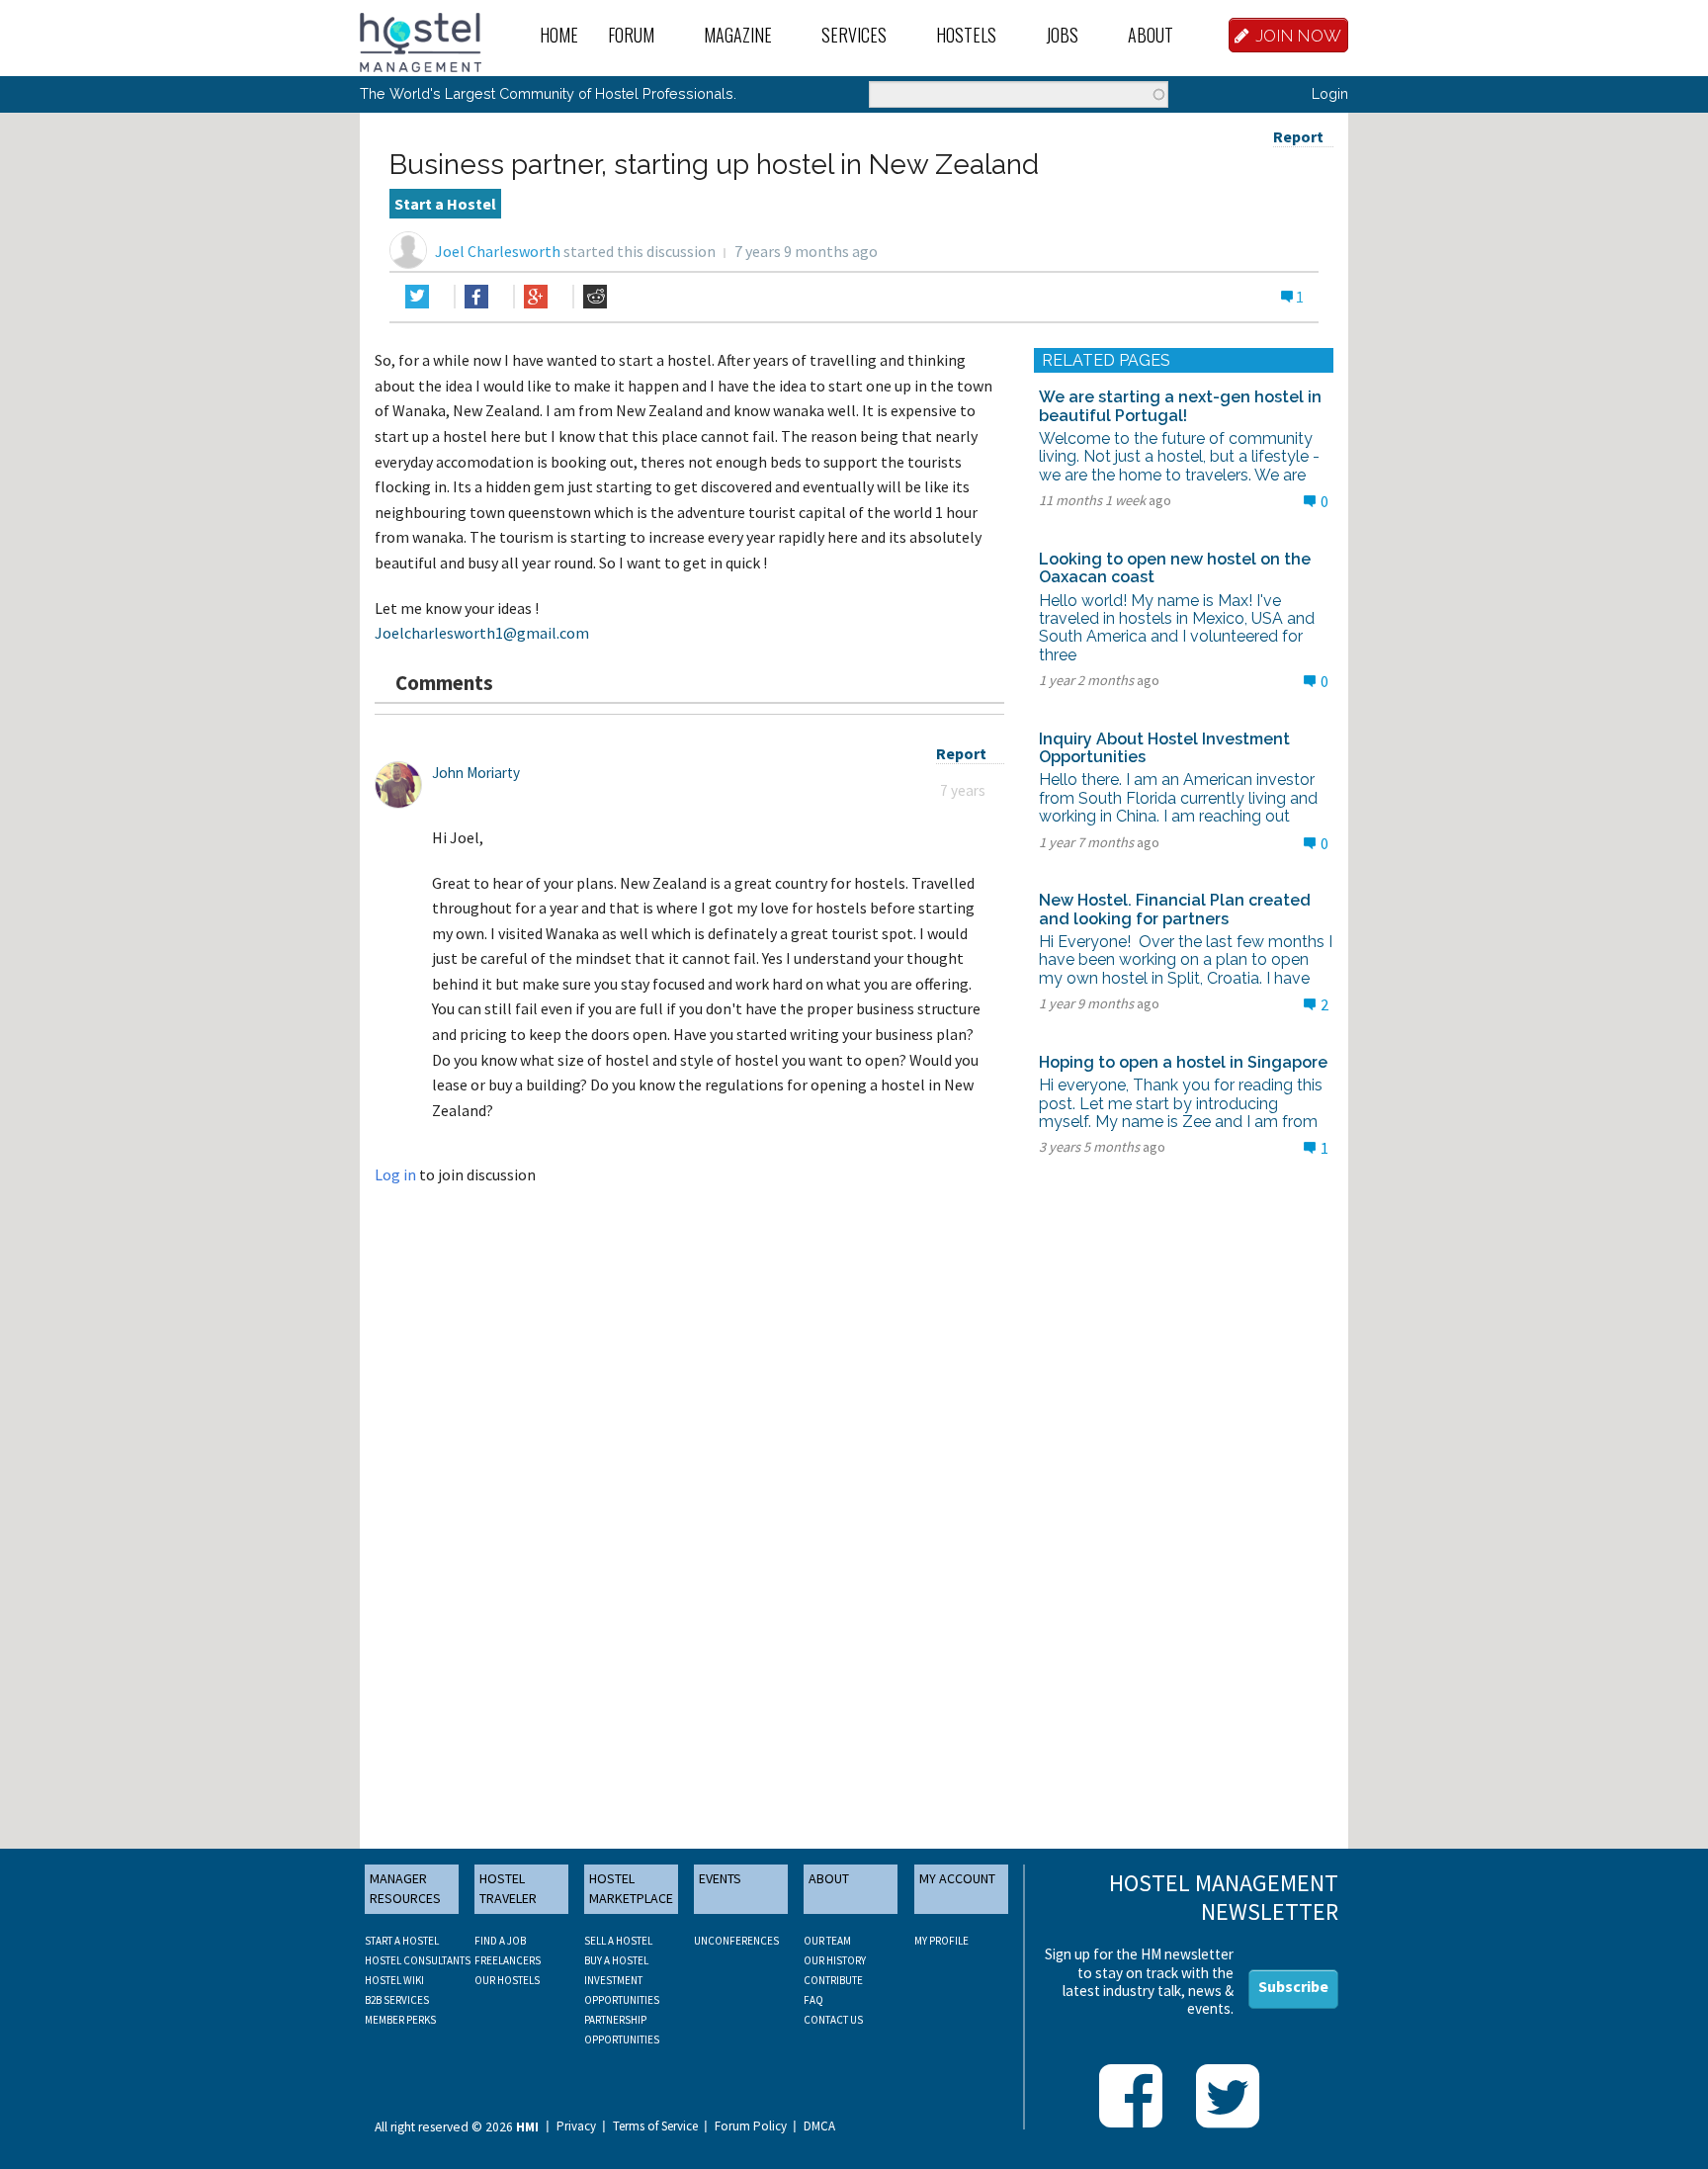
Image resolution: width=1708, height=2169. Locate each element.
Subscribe (1293, 1986)
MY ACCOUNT (957, 1878)
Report (1298, 136)
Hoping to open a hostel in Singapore (1183, 1062)
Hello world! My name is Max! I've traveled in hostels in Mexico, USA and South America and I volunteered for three (1177, 628)
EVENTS (720, 1878)
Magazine (738, 35)
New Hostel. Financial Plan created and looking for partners (1175, 909)
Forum (631, 35)
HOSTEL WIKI (394, 1980)
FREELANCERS (508, 1960)
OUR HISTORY (835, 1960)
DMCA (819, 2126)
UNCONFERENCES (736, 1941)
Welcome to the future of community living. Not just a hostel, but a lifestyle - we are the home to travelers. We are (1179, 457)
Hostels (966, 35)
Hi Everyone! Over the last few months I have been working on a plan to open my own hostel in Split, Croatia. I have (1186, 960)
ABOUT (829, 1878)
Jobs (1062, 35)
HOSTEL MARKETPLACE (631, 1888)
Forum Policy (751, 2126)
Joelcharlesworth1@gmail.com (482, 633)
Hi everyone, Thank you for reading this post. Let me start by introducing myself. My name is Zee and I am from (1181, 1103)
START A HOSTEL (402, 1941)
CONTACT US (833, 2020)
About (1151, 35)
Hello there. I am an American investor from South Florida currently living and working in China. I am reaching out (1178, 798)
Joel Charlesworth (498, 251)
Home (559, 35)
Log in (395, 1174)
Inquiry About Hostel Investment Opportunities (1164, 748)
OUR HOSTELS (507, 1980)
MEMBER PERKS (400, 2020)
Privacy (576, 2126)
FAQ (813, 2000)
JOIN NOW (1299, 36)
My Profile (941, 1941)
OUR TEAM (827, 1941)
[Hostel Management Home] (421, 41)
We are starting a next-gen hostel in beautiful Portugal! (1180, 406)
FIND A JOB (500, 1941)
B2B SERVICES (397, 2000)
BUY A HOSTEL (616, 1960)
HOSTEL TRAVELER (508, 1888)
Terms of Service (655, 2126)
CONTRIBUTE (833, 1980)
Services (854, 35)
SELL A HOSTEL (618, 1941)
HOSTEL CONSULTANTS (418, 1960)
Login (1330, 93)
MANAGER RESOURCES (405, 1888)
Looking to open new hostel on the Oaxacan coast (1175, 568)
